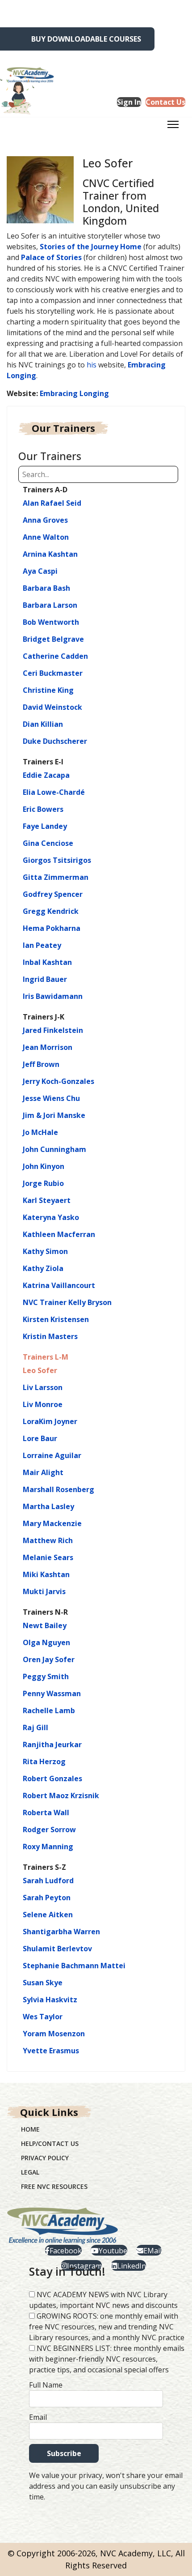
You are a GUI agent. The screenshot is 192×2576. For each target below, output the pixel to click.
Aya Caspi (40, 571)
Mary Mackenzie (52, 1523)
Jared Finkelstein (53, 1030)
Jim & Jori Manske (54, 1115)
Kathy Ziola (43, 1268)
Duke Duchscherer (55, 741)
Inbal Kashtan (47, 962)
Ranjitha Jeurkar (52, 1744)
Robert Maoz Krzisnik (61, 1796)
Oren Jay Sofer (49, 1659)
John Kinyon (44, 1166)
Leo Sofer (40, 1370)
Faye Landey (45, 826)
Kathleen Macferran (59, 1234)
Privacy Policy (45, 2158)
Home (30, 2129)
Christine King (48, 690)
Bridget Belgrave (53, 639)
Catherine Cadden (55, 656)
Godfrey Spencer (53, 894)
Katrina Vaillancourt (59, 1285)
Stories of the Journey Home (91, 247)
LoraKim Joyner (50, 1421)
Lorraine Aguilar (52, 1455)
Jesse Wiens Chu (51, 1098)
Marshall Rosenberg (58, 1489)
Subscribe (64, 2453)
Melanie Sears (48, 1557)
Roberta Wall (46, 1813)
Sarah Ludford (48, 1881)
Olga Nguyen (46, 1642)
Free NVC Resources (54, 2186)
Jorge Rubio (43, 1183)
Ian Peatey (42, 945)
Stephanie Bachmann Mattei (74, 1966)
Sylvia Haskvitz (50, 2000)
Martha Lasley (48, 1506)
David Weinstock (52, 707)
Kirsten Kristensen (56, 1319)
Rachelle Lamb (49, 1710)
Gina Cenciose (48, 843)
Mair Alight (43, 1472)
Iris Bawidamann (53, 996)
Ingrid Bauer (45, 979)
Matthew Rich (48, 1540)
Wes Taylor (43, 2017)
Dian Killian (43, 724)
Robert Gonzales (52, 1778)
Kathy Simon (45, 1251)
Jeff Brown (41, 1064)
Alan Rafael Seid (52, 503)
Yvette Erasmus (51, 2051)
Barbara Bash (46, 588)
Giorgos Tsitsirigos (57, 860)
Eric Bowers (43, 809)
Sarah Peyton (47, 1898)
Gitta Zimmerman (56, 877)
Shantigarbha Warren (61, 1932)
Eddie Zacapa (46, 775)
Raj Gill (35, 1727)
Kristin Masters (50, 1336)
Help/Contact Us (50, 2143)
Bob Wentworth (51, 622)
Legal (30, 2172)
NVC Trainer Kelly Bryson (67, 1302)
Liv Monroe (43, 1404)
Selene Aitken (48, 1915)
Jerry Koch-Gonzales (58, 1081)
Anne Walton (46, 537)
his (92, 365)
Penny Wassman (52, 1693)
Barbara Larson (50, 605)
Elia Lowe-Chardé (54, 792)
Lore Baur (40, 1438)
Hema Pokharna (52, 928)
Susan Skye (43, 1983)
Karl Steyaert (47, 1200)
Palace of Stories (51, 257)
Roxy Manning (48, 1847)
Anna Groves (45, 520)
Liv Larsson (43, 1387)
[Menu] (173, 127)
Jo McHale (40, 1132)
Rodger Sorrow (49, 1830)
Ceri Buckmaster (53, 673)
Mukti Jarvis (44, 1591)
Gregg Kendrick (51, 911)
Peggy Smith (46, 1676)
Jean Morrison (48, 1047)
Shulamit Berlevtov (57, 1949)
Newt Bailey (45, 1625)
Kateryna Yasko (51, 1217)
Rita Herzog (44, 1761)
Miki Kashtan (46, 1574)
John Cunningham (54, 1149)
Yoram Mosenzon (54, 2034)
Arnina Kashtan (50, 554)
